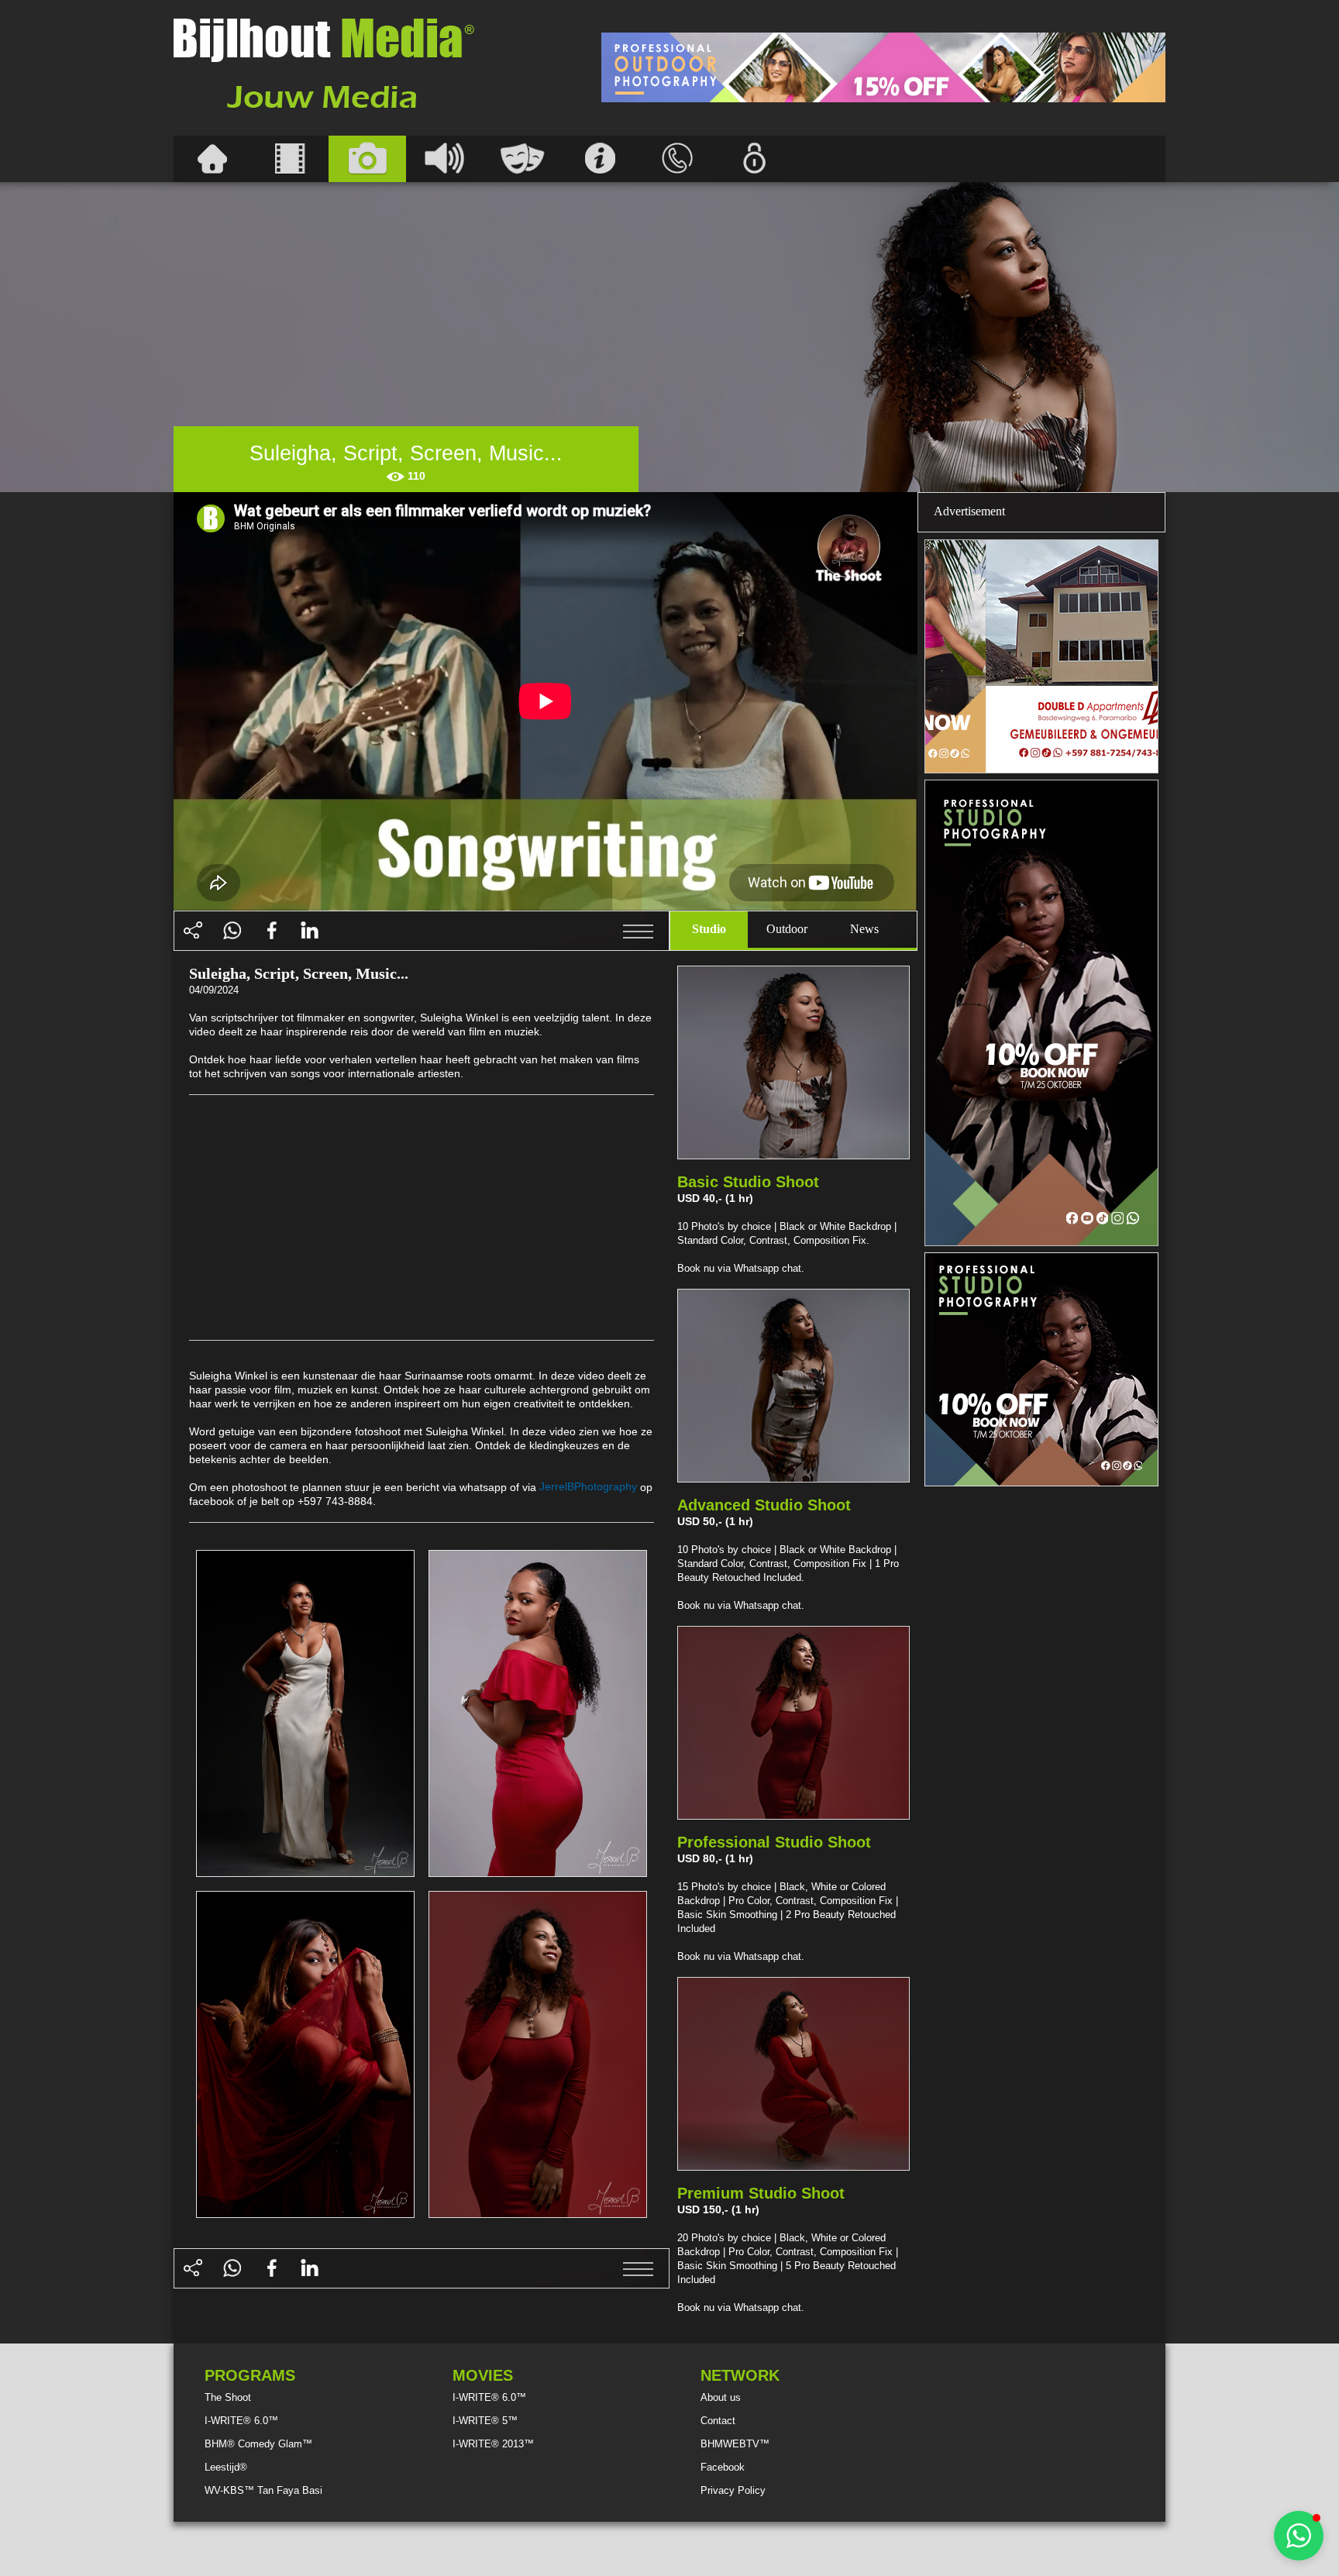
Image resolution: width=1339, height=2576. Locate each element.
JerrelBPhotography (588, 1486)
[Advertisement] (883, 67)
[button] (1299, 2536)
